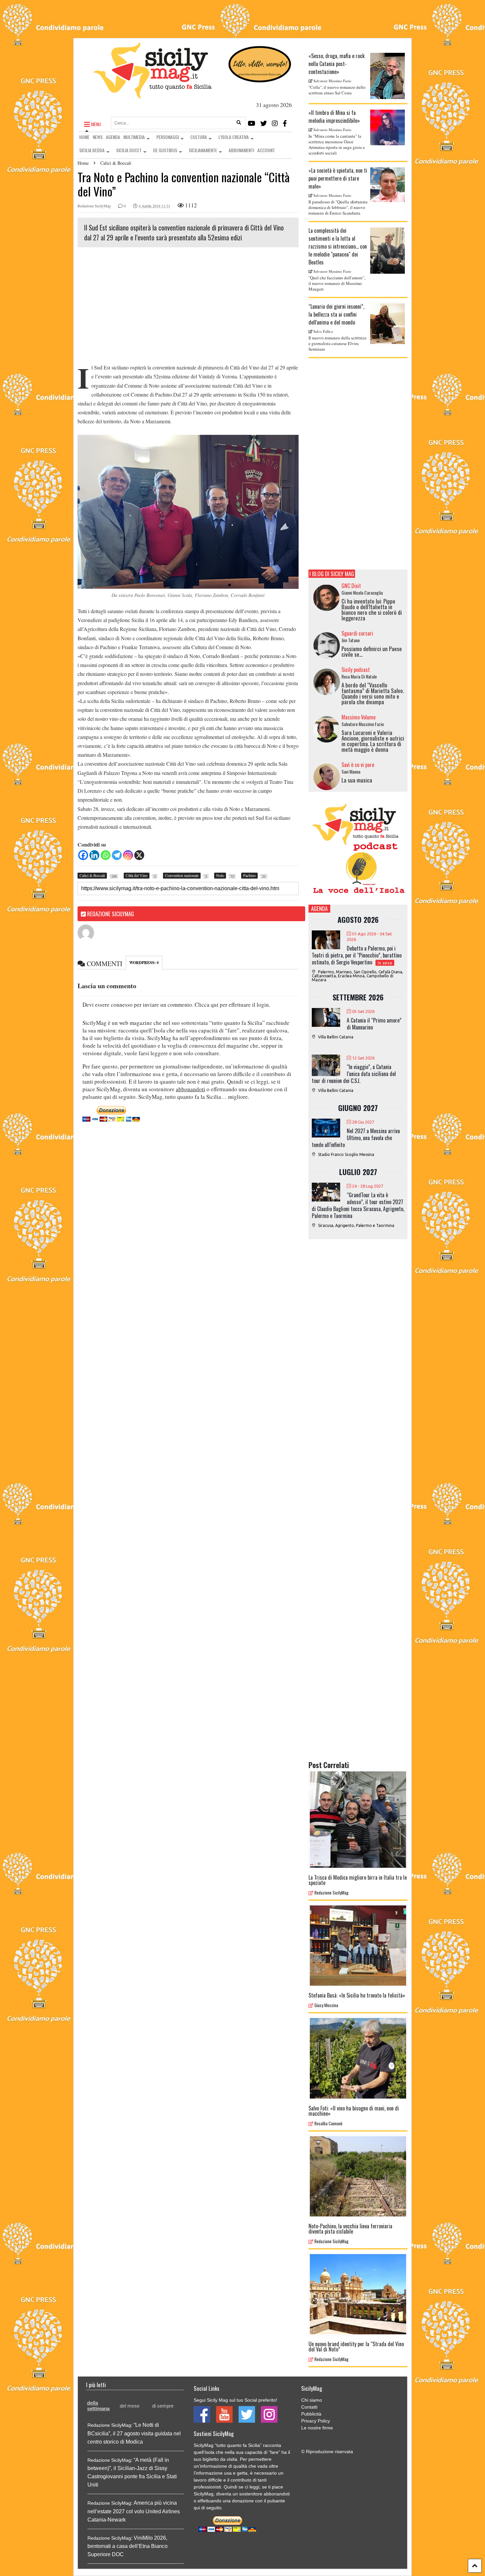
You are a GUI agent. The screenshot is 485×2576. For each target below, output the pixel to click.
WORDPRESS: (144, 963)
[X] (139, 855)
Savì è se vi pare (358, 765)
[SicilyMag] (153, 95)
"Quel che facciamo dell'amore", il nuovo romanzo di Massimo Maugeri (337, 283)
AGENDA (113, 137)
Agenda (319, 908)
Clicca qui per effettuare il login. (232, 1005)
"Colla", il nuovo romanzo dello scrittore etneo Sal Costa (337, 90)
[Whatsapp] (106, 855)
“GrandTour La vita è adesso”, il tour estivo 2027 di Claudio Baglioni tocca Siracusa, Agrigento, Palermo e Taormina (358, 1205)
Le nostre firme (317, 2428)
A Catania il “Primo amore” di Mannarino (374, 1024)
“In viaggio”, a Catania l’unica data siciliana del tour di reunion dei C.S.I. (354, 1074)
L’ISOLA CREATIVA (234, 137)
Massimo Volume (358, 717)
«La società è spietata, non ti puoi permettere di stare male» (338, 178)
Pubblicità (311, 2414)
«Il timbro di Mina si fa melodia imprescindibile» (334, 117)
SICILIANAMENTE (203, 150)
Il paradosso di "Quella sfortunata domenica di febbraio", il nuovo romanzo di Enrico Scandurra (338, 207)
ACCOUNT (266, 150)
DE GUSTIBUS (165, 150)
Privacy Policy (316, 2421)
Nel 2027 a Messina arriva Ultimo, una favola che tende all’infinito (356, 1138)
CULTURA (199, 137)
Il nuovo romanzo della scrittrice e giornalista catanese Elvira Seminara (338, 343)
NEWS (98, 137)
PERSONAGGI (168, 137)
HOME (84, 137)
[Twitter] (264, 123)
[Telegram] (117, 855)
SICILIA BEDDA (92, 150)
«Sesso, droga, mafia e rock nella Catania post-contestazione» (337, 64)
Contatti (309, 2407)
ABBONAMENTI (241, 150)
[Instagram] (275, 123)
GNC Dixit (351, 586)
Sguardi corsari (357, 633)
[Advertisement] (188, 307)
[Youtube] (252, 123)
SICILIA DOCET (129, 150)
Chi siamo (312, 2400)
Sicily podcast (356, 670)
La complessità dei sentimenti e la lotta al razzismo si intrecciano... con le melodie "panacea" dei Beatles (338, 246)
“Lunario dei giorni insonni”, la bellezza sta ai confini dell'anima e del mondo (336, 314)
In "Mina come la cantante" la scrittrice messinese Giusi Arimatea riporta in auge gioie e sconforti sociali (337, 144)
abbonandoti (191, 1089)
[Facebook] (285, 123)
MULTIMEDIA (134, 137)
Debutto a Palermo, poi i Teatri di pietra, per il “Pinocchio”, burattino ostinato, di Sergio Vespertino (357, 955)
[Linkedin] (94, 855)
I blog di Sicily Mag (332, 574)
